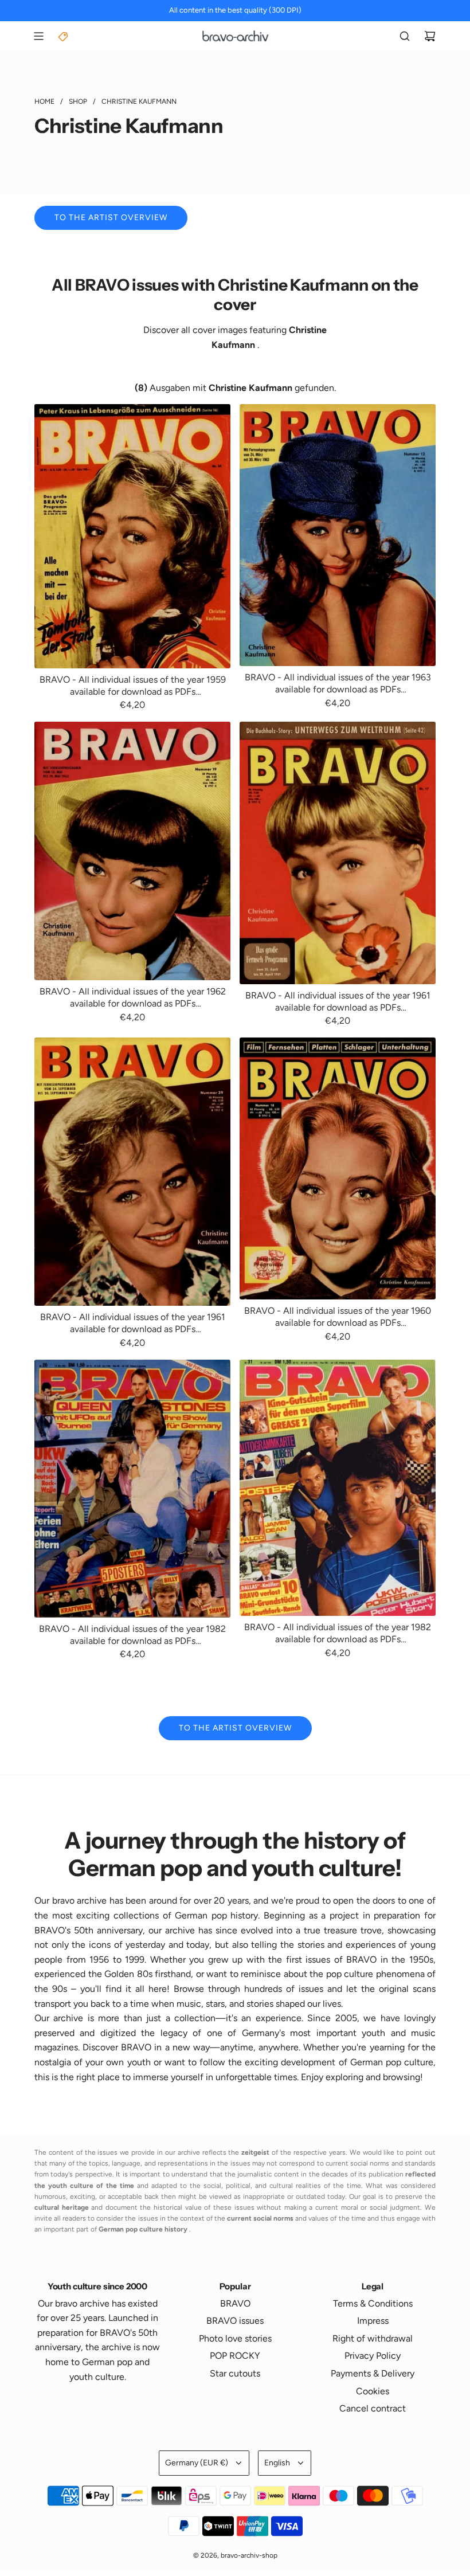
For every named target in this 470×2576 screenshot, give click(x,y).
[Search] (405, 36)
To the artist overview (111, 218)
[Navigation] (38, 36)
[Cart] (430, 36)
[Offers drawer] (64, 36)
